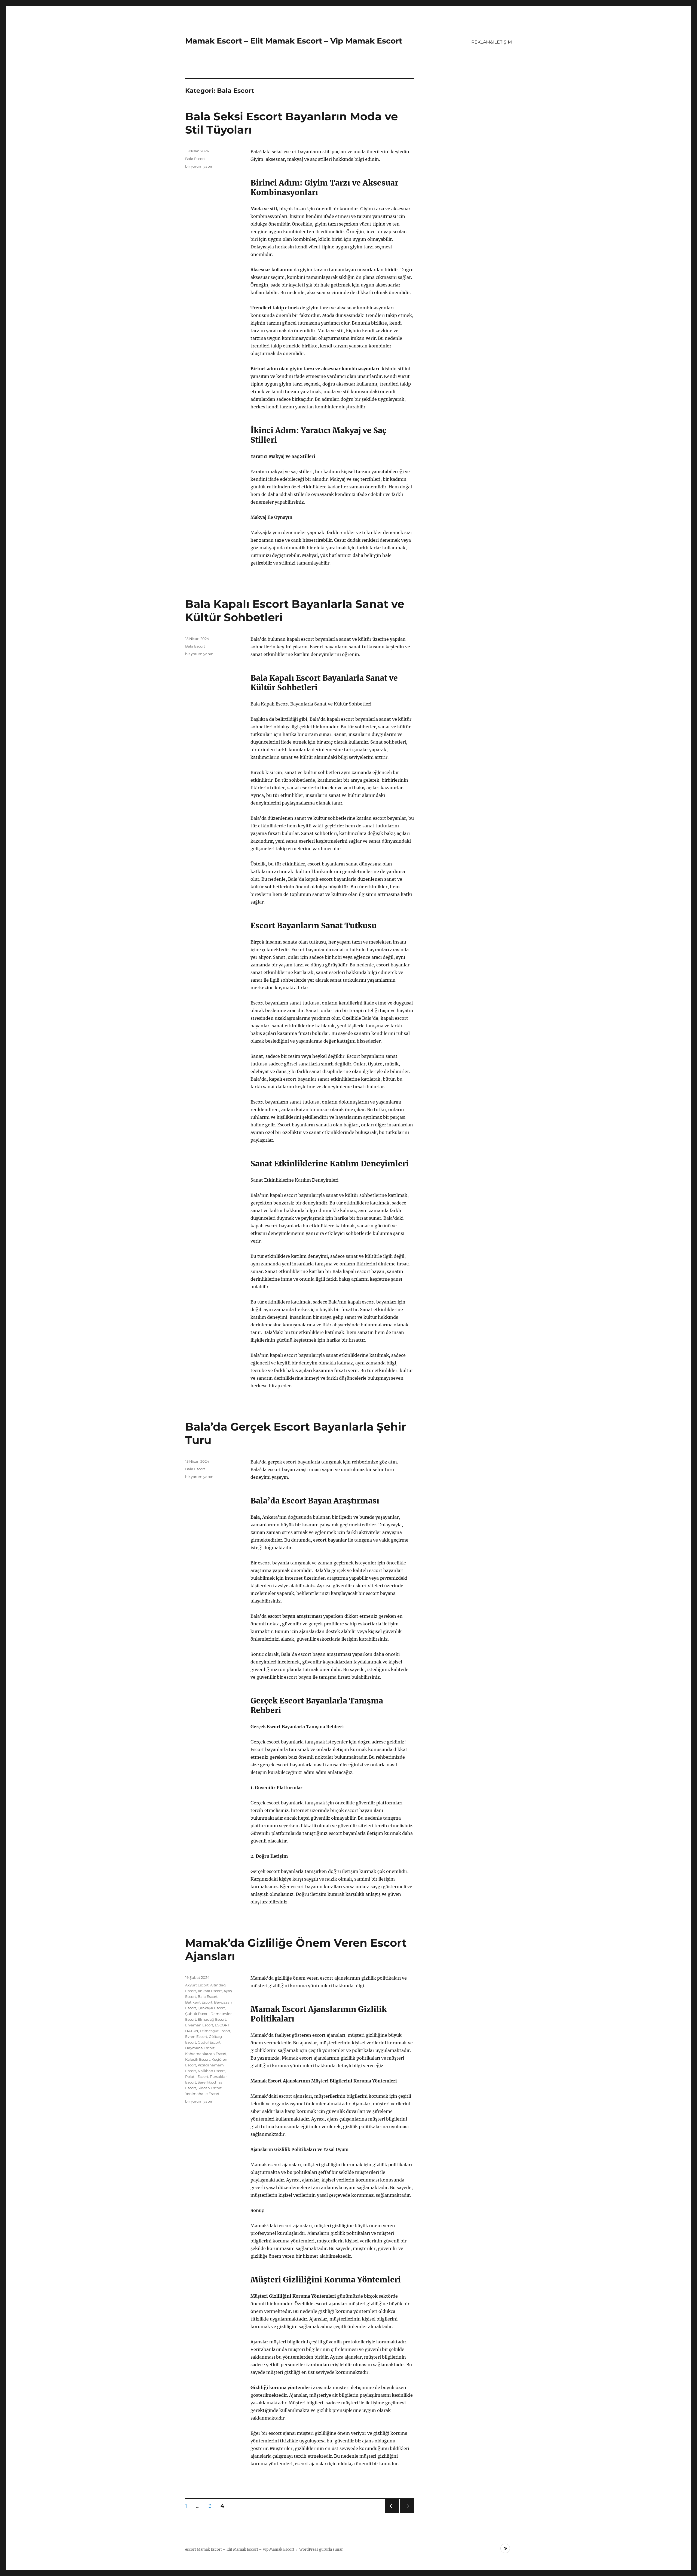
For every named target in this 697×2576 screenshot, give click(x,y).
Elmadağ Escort (212, 2019)
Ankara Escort (210, 1991)
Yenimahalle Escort (202, 2094)
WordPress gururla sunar (321, 2549)
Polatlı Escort (197, 2076)
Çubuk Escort (197, 2014)
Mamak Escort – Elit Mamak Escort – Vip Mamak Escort (294, 41)
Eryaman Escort (199, 2025)
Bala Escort (195, 159)
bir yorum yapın (199, 166)
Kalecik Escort (198, 2059)
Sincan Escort (210, 2088)
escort (191, 2549)
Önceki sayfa (392, 2513)
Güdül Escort (209, 2042)
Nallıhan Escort (211, 2071)
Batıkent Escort (199, 2002)
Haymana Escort (200, 2048)
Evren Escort (196, 2036)
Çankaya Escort (211, 2008)
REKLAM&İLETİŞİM (492, 42)
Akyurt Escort (197, 1985)
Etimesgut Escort (215, 2031)
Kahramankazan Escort (206, 2054)
